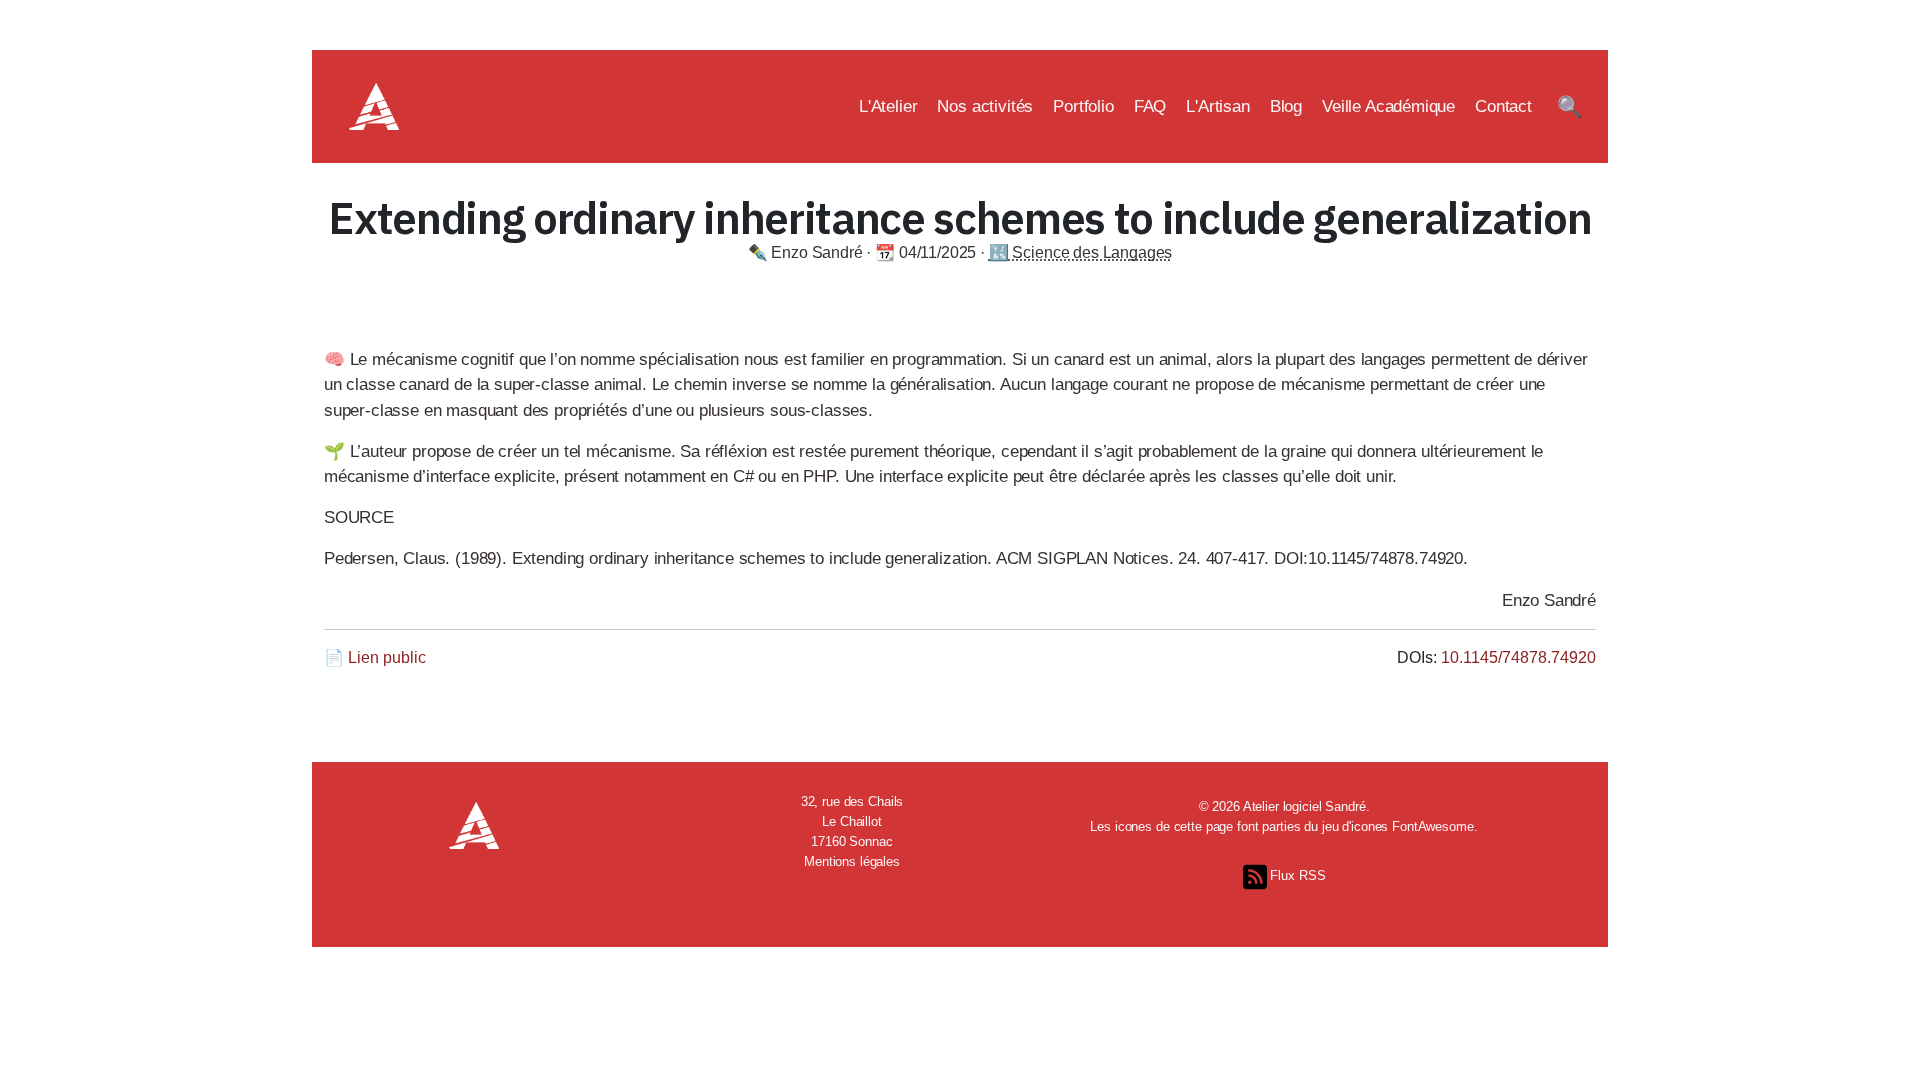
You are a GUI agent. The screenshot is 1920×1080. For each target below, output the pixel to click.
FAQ (1150, 106)
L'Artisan (1218, 106)
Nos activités (985, 106)
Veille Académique (1388, 106)
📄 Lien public (375, 657)
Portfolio (1083, 106)
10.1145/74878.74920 (1518, 657)
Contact (1503, 106)
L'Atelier (888, 106)
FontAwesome (1433, 826)
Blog (1286, 106)
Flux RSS (1296, 875)
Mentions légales (852, 861)
